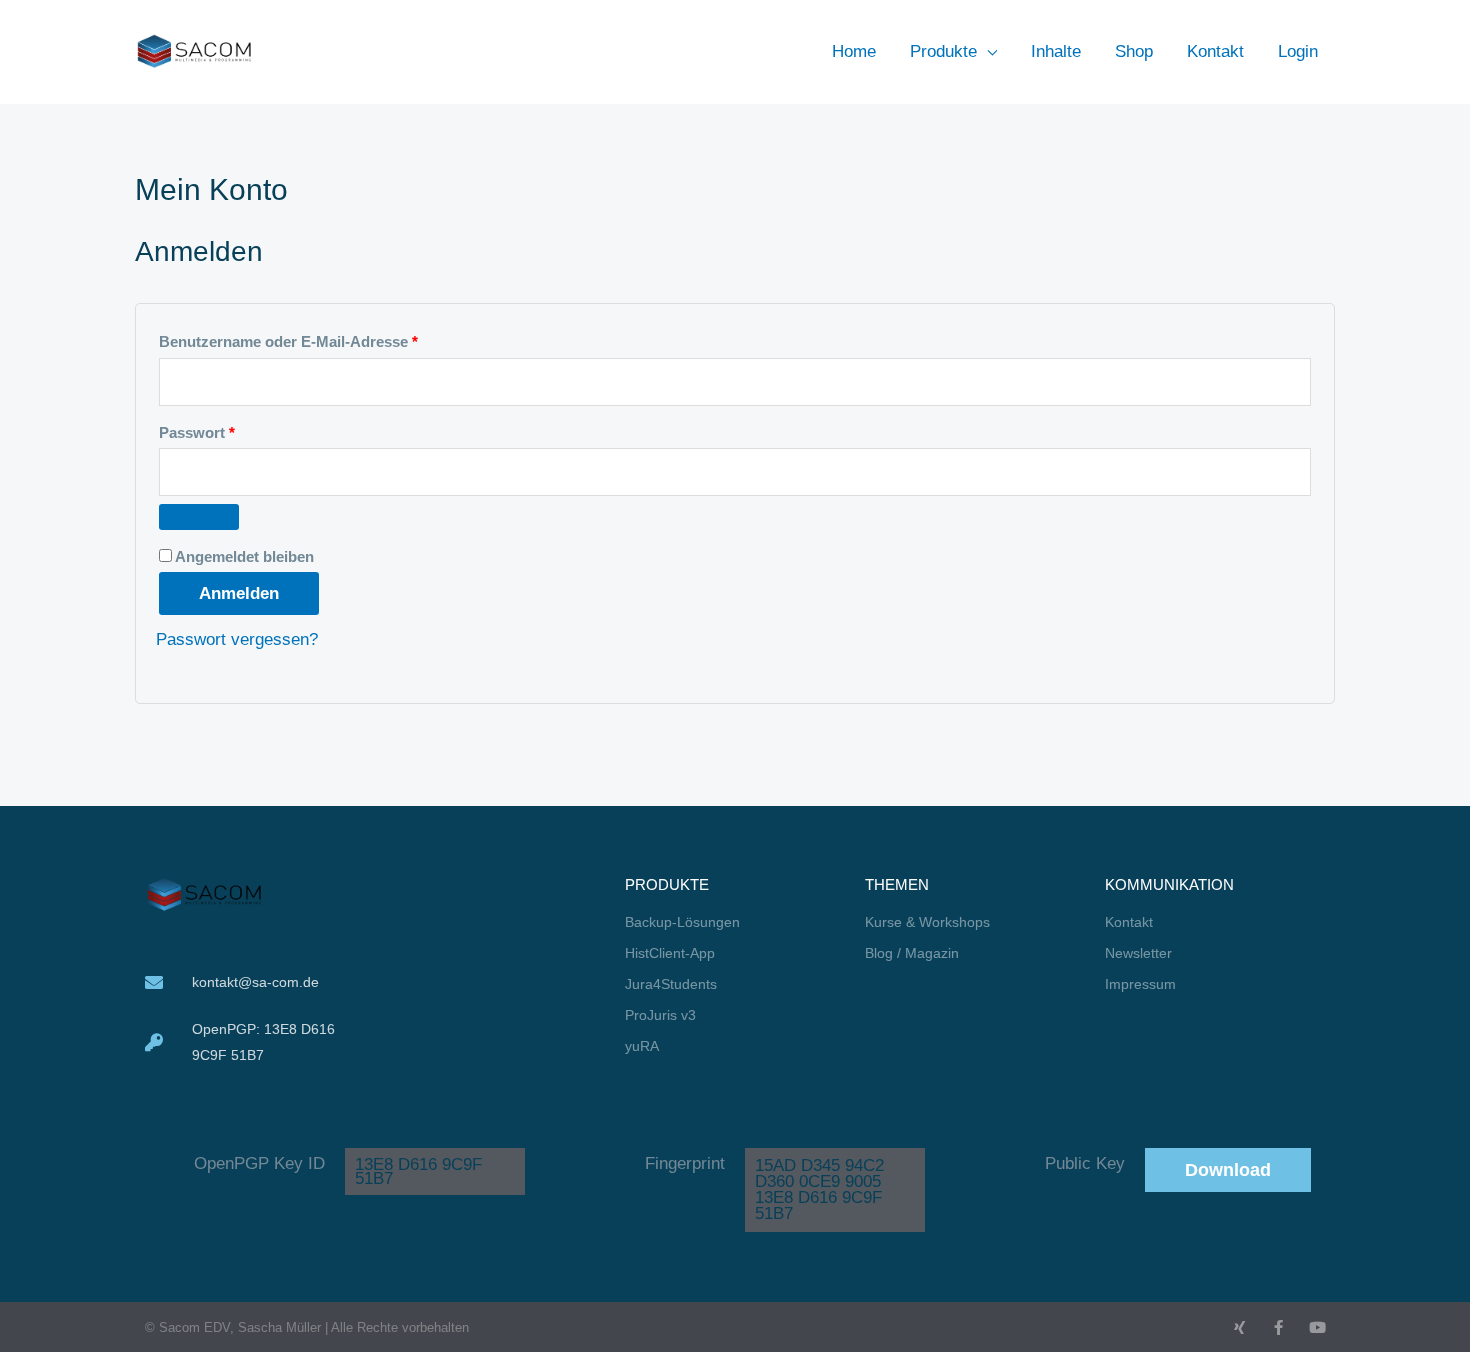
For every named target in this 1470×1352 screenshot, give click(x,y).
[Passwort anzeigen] (199, 517)
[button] (987, 51)
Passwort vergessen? (237, 639)
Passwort (238, 429)
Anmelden (239, 593)
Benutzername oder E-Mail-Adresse (330, 338)
